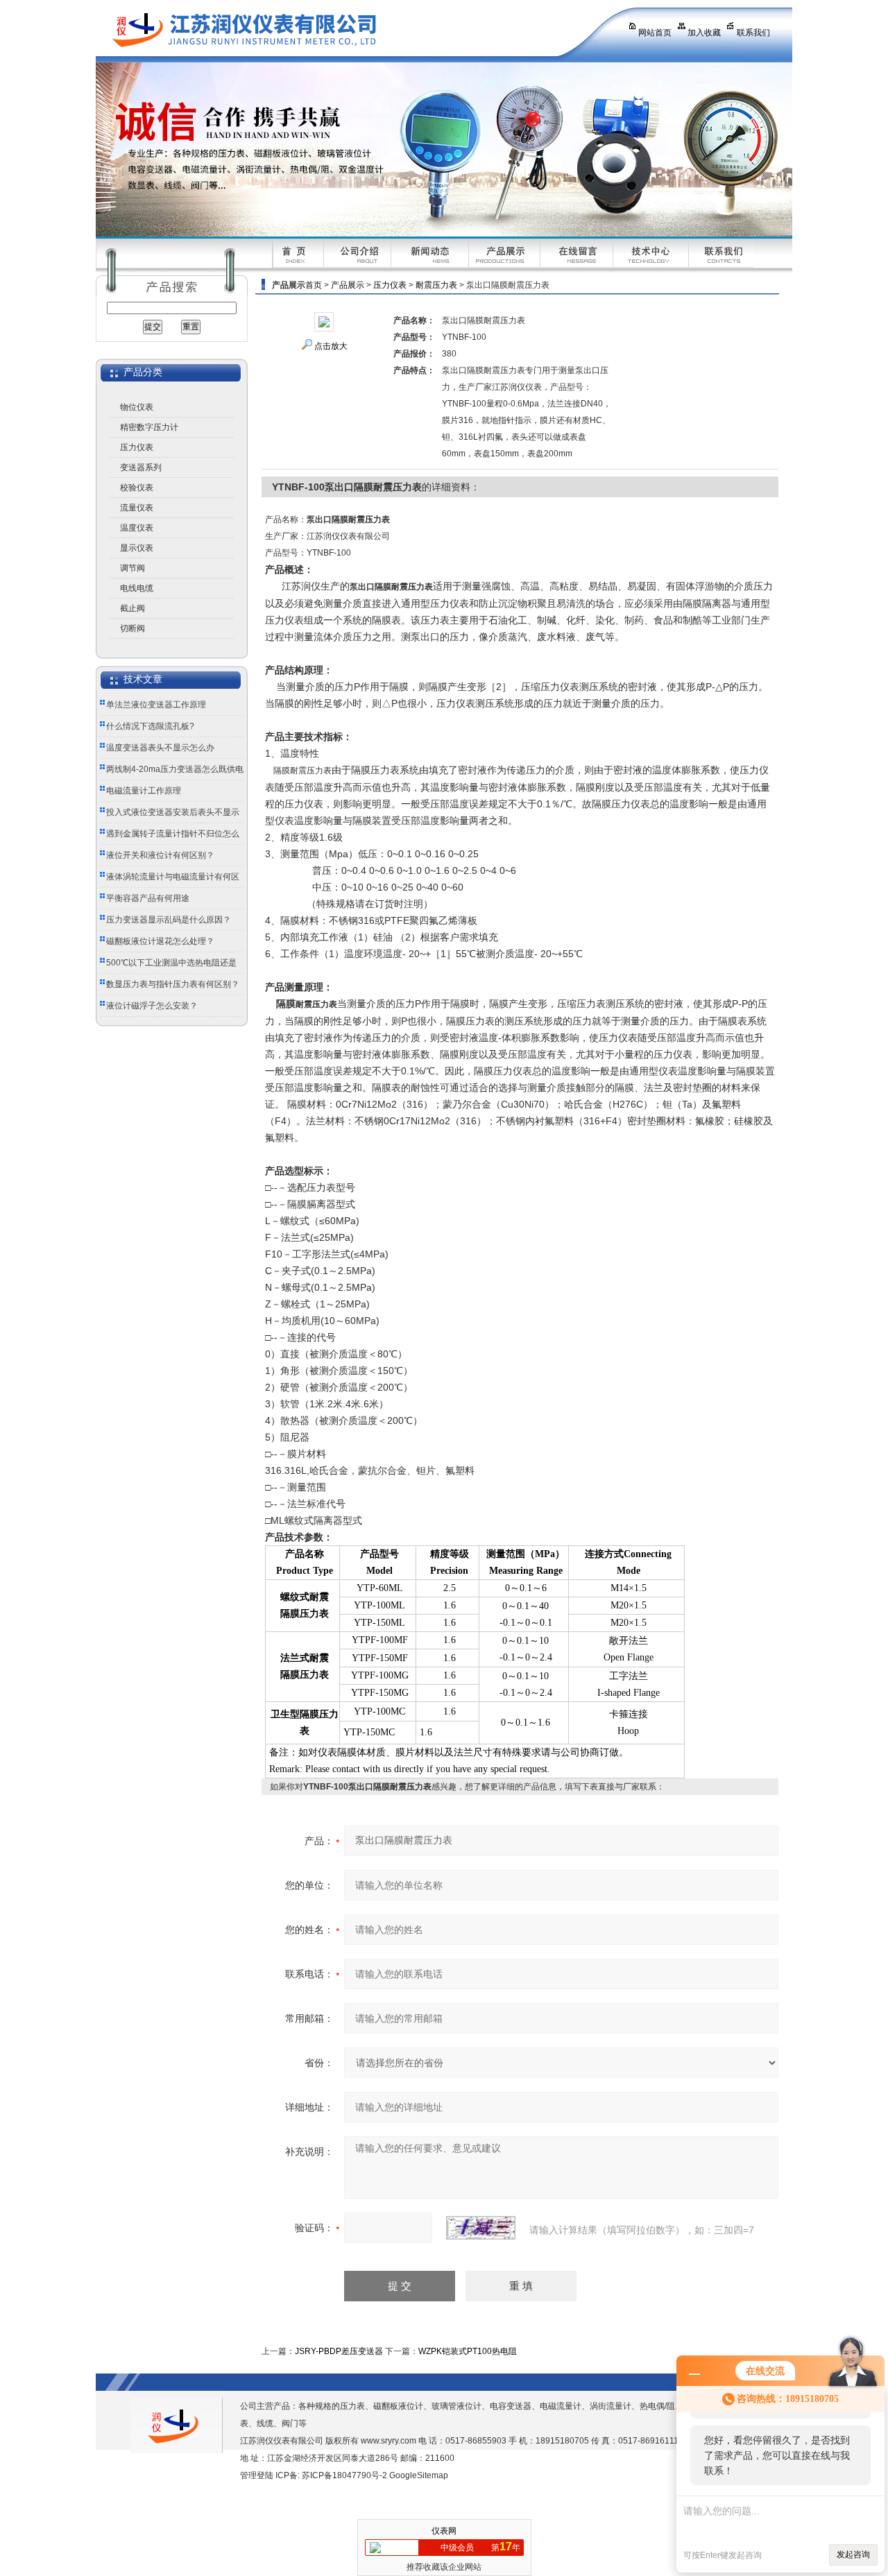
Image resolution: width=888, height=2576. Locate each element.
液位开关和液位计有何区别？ (160, 855)
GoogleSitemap (419, 2475)
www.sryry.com (388, 2441)
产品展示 (348, 285)
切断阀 (133, 628)
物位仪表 (137, 407)
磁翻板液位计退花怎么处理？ (160, 941)
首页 (314, 285)
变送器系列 (141, 467)
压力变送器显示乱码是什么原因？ (169, 920)
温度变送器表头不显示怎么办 (160, 748)
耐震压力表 (436, 285)
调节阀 (133, 568)
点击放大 (331, 346)
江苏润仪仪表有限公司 (349, 31)
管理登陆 (257, 2475)
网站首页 (655, 33)
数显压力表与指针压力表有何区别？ (173, 984)
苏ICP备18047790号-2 (344, 2475)
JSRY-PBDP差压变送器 (339, 2351)
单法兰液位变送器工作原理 (156, 705)
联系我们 (753, 33)
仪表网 (444, 2531)
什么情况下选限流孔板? (150, 726)
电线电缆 (137, 588)
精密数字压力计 (149, 427)
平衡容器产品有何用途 (148, 898)
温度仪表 (137, 528)
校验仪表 (137, 488)
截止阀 (133, 608)
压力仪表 (137, 447)
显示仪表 (137, 548)
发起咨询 (853, 2554)
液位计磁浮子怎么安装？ (152, 1006)
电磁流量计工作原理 (144, 791)
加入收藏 (704, 33)
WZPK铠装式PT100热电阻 (468, 2351)
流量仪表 (137, 508)
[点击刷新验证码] (481, 2228)
